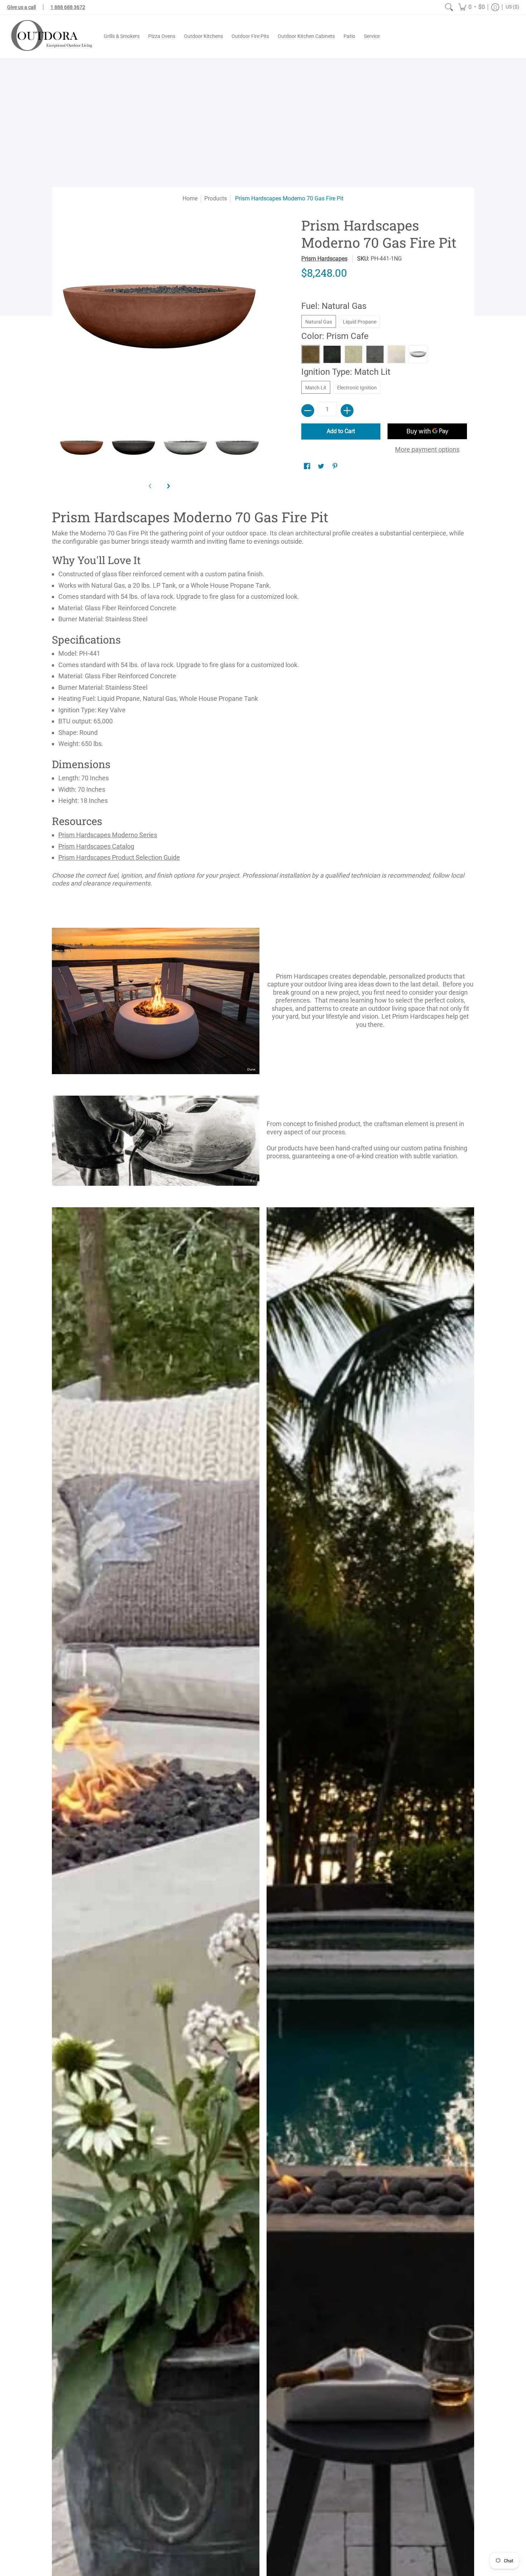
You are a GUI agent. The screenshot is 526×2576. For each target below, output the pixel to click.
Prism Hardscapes (324, 259)
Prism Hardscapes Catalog (96, 846)
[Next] (168, 486)
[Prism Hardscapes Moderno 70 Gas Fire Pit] (81, 448)
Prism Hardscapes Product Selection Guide (119, 857)
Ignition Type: (346, 372)
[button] (472, 7)
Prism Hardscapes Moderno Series (108, 835)
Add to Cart (341, 431)
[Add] (347, 411)
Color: (335, 336)
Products (216, 198)
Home (190, 198)
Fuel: (334, 306)
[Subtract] (308, 411)
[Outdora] (50, 36)
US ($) (512, 7)
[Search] (449, 7)
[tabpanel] (263, 700)
